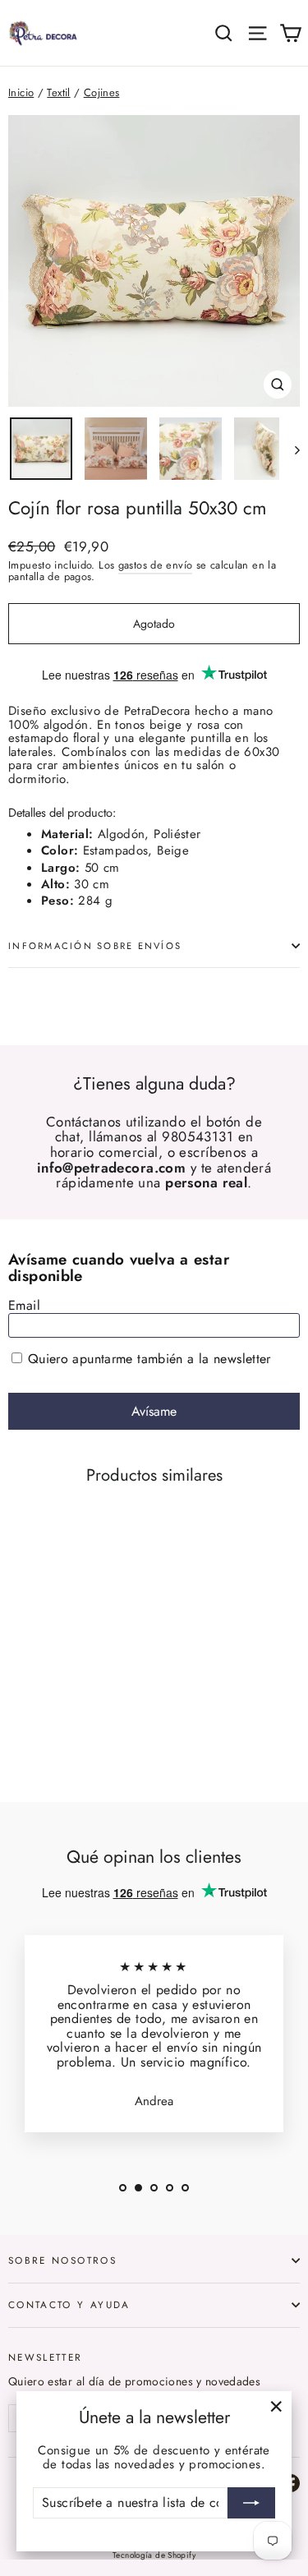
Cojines (102, 92)
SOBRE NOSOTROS (62, 2260)
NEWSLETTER (46, 2357)
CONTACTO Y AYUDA (69, 2304)
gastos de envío (156, 565)
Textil (58, 92)
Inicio (21, 92)
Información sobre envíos (95, 946)
